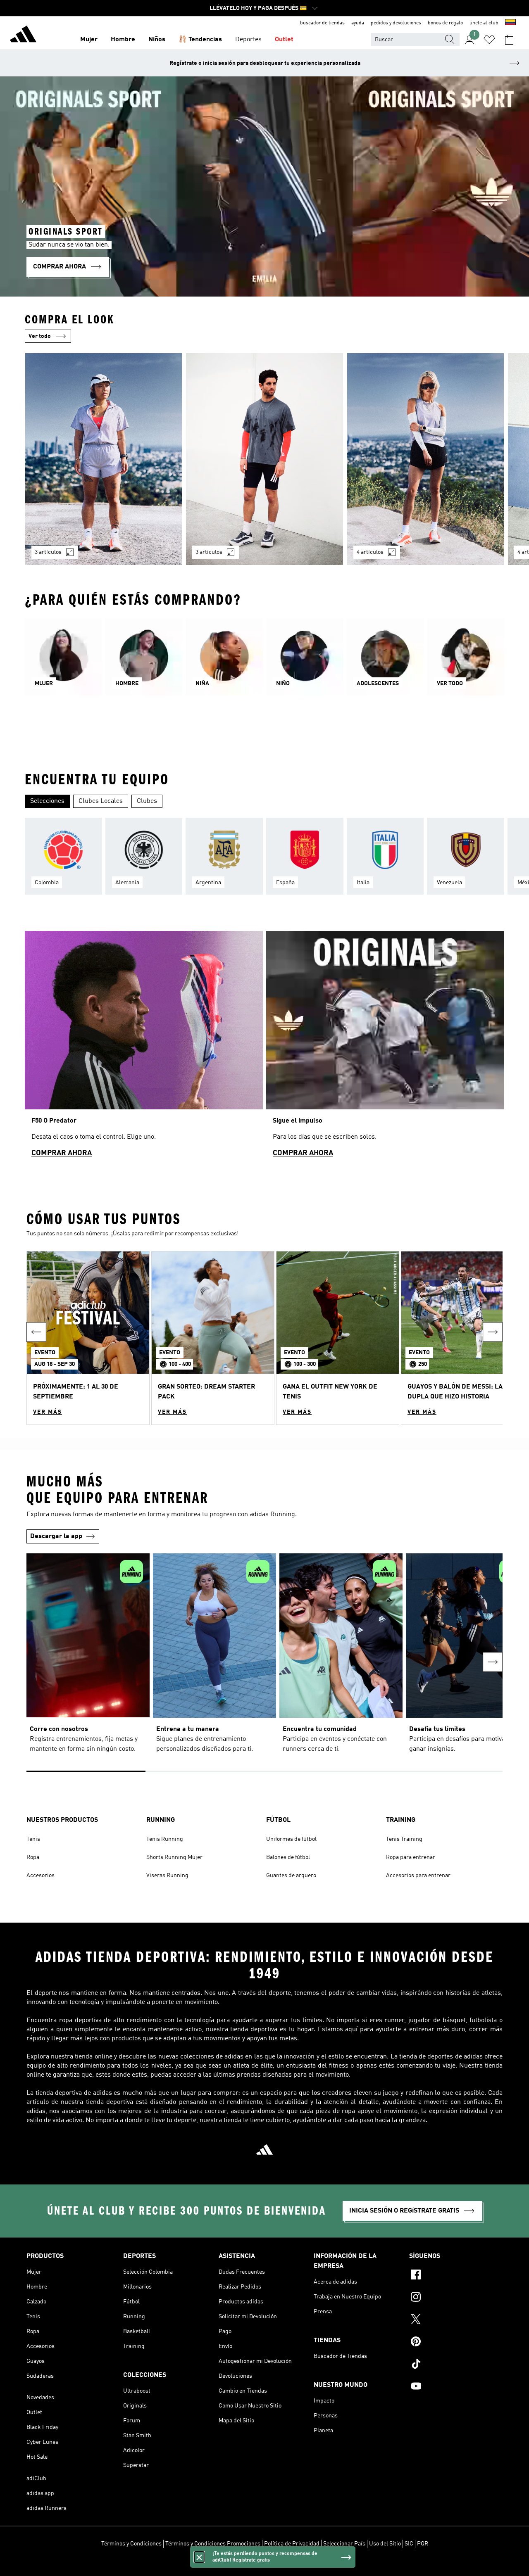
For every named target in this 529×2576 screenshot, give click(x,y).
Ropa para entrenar (411, 1857)
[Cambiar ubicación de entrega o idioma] (510, 23)
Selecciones (47, 801)
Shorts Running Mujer (174, 1857)
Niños (157, 40)
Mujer (89, 40)
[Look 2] (264, 459)
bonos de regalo (445, 23)
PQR (423, 2544)
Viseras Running (167, 1876)
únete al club (484, 23)
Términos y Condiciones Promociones (213, 2544)
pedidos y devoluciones (396, 23)
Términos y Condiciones (131, 2544)
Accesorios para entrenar (418, 1876)
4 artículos (370, 552)
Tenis (33, 1839)
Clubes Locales (101, 801)
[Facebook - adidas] (456, 2276)
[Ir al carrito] (509, 40)
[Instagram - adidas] (456, 2298)
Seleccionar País (344, 2544)
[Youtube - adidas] (456, 2387)
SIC (409, 2544)
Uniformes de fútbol (291, 1839)
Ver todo (40, 336)
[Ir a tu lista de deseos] (489, 40)
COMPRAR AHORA (62, 1153)
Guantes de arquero (291, 1876)
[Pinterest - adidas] (456, 2343)
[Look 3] (425, 459)
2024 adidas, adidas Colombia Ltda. (264, 2565)
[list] (264, 464)
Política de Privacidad (292, 2544)
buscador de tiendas (322, 23)
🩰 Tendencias (200, 40)
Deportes (248, 40)
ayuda (358, 23)
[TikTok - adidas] (456, 2365)
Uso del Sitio (385, 2544)
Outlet (284, 40)
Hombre (123, 40)
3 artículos (48, 552)
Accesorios (41, 1876)
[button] (88, 1338)
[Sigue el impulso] (385, 1048)
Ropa (33, 1857)
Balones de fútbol (288, 1857)
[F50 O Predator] (144, 1048)
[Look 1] (104, 459)
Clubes (147, 801)
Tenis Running (165, 1839)
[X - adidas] (456, 2320)
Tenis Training (404, 1839)
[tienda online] (23, 36)
